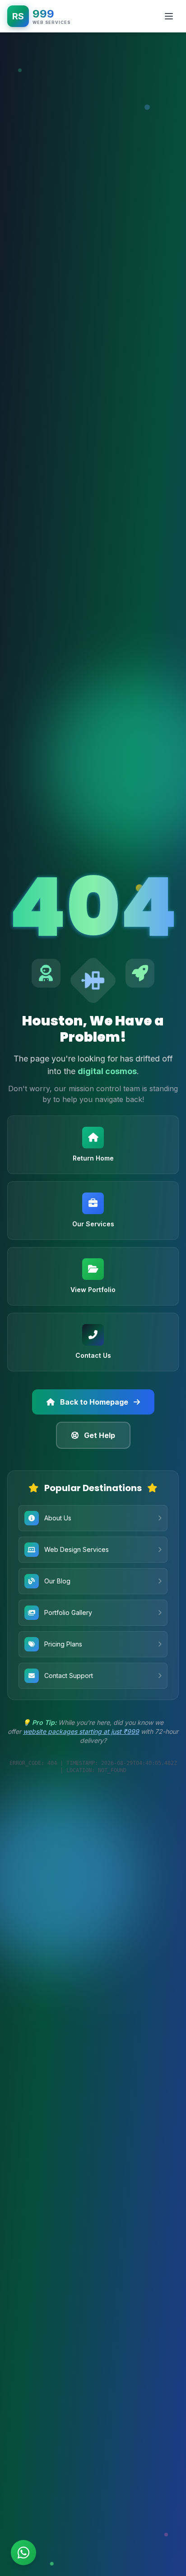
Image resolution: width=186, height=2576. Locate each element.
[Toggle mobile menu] (169, 16)
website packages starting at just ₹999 (81, 1731)
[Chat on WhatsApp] (23, 2553)
